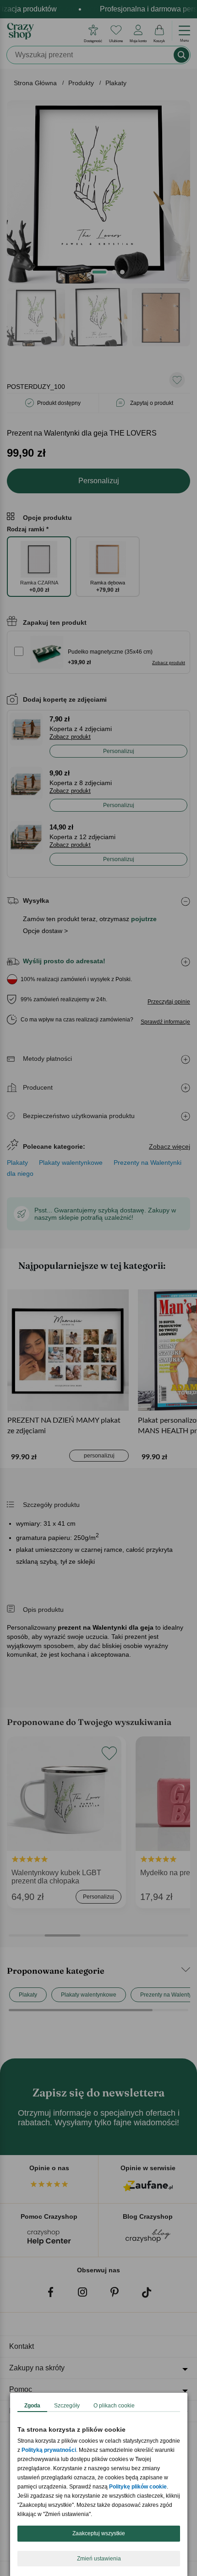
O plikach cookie (114, 2406)
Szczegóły (67, 2406)
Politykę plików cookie (138, 2487)
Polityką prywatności (49, 2450)
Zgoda (32, 2406)
